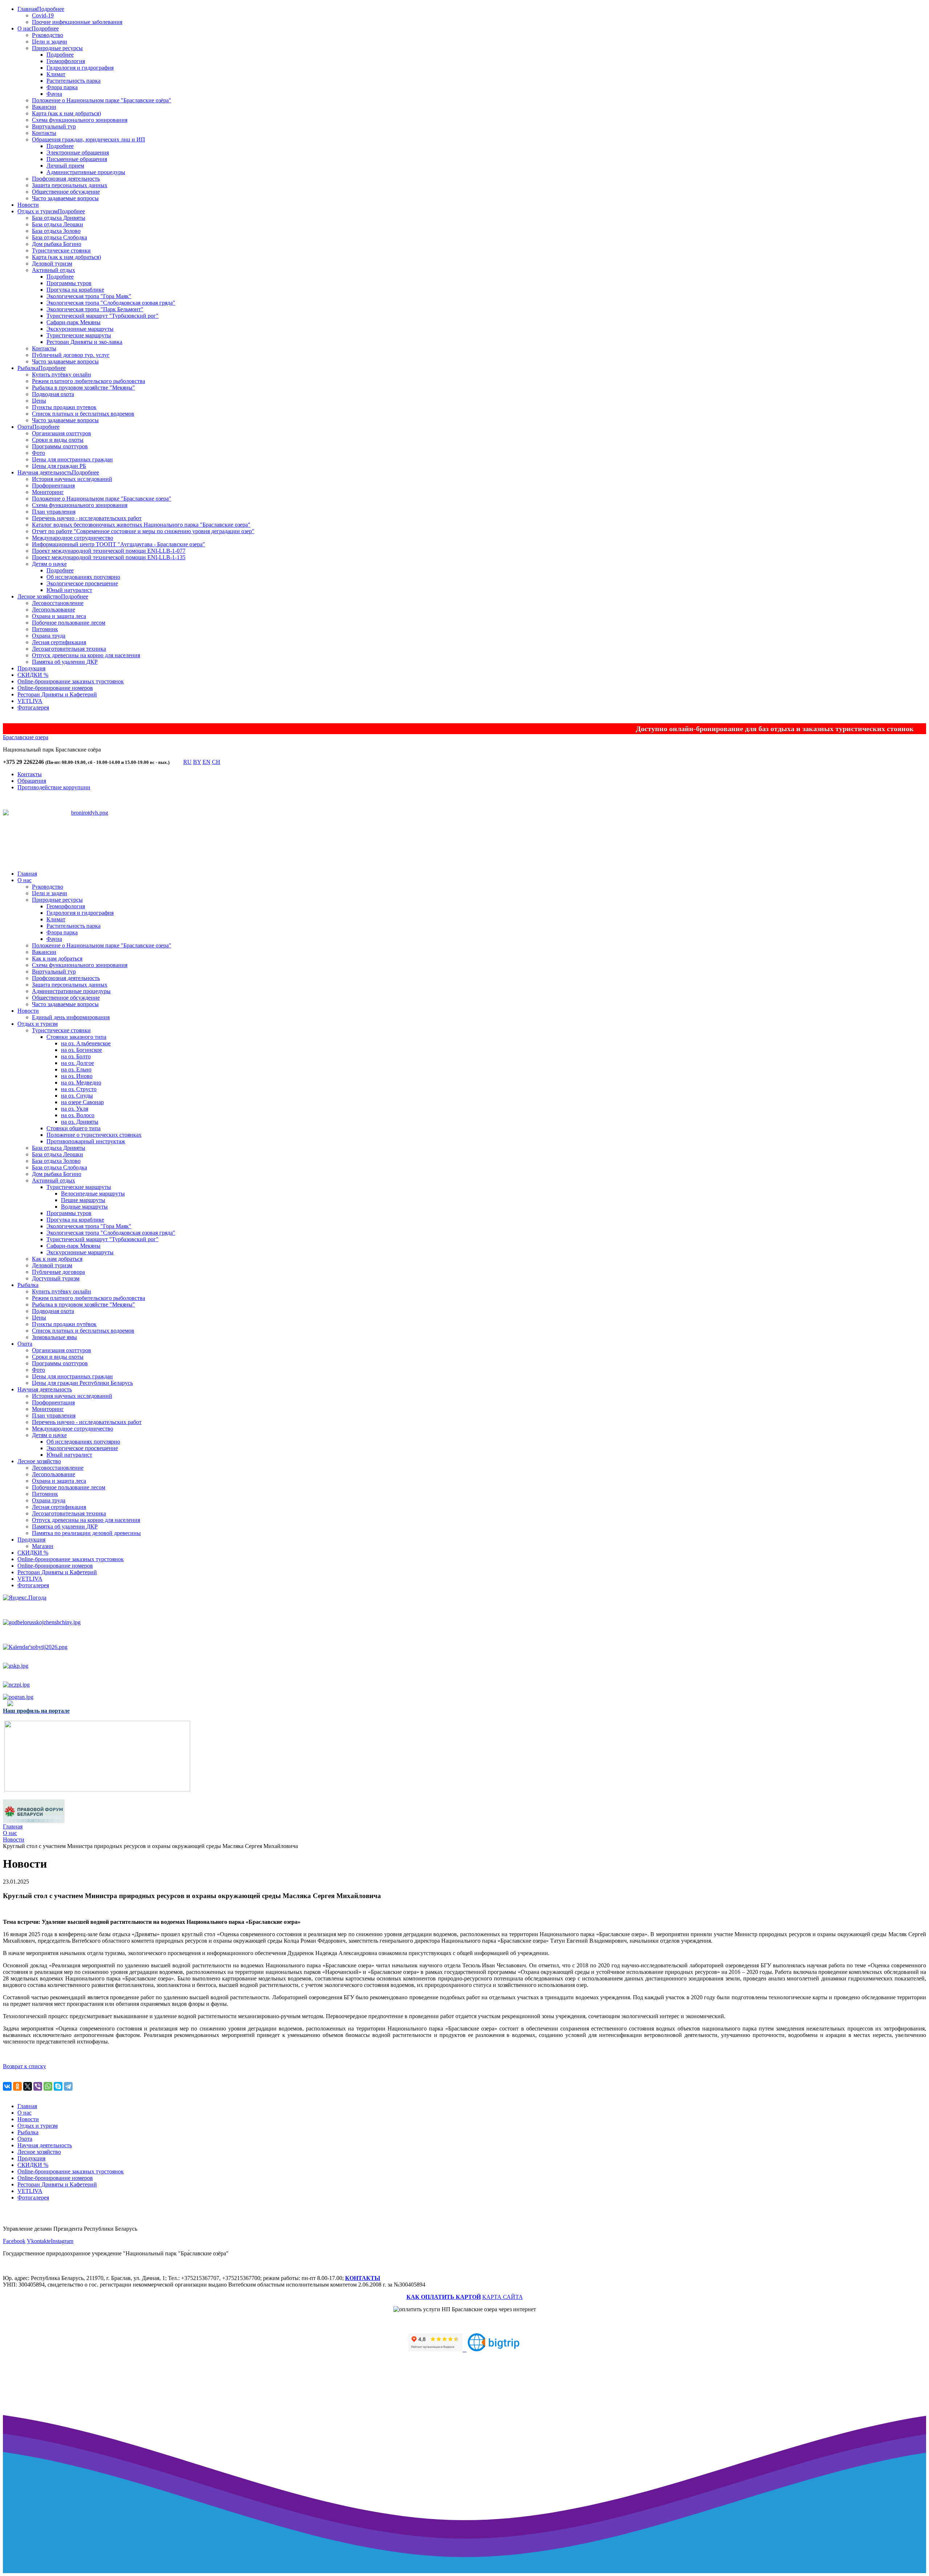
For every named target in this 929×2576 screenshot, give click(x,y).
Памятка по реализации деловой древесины (86, 1533)
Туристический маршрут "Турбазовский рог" (103, 316)
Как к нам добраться (57, 958)
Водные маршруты (84, 1207)
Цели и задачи (50, 42)
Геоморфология (66, 61)
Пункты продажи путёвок (64, 1324)
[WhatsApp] (48, 2086)
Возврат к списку (24, 2066)
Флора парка (62, 87)
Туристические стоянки (61, 250)
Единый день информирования (71, 1017)
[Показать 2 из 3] (90, 840)
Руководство (48, 35)
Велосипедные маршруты (93, 1194)
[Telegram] (68, 2086)
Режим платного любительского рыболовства (89, 381)
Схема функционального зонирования (80, 120)
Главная (27, 9)
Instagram (62, 2241)
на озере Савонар (82, 1102)
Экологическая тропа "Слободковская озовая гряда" (111, 303)
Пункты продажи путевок (64, 407)
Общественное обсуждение (66, 192)
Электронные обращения (78, 153)
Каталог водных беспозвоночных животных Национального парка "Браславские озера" (141, 525)
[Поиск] (176, 764)
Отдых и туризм (38, 211)
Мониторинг (48, 492)
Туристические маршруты (79, 335)
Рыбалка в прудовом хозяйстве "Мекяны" (83, 388)
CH (216, 762)
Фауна (54, 94)
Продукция (31, 668)
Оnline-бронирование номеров (55, 688)
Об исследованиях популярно (83, 577)
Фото (38, 453)
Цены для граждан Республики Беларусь (82, 1383)
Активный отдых (54, 270)
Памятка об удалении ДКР (65, 662)
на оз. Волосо (78, 1115)
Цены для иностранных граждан (72, 459)
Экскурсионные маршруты (80, 329)
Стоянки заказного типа (76, 1037)
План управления (54, 512)
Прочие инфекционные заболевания (77, 22)
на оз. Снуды (77, 1096)
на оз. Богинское (81, 1050)
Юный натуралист (69, 590)
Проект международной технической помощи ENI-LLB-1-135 (109, 557)
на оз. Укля (75, 1109)
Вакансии (44, 107)
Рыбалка (28, 368)
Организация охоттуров (62, 433)
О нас (24, 28)
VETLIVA (30, 701)
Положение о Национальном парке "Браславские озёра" (102, 100)
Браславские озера (26, 737)
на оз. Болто (76, 1056)
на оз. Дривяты (80, 1122)
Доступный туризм (56, 1278)
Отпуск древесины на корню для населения (86, 655)
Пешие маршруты (83, 1200)
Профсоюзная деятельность (66, 179)
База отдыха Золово (56, 231)
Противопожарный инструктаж (86, 1141)
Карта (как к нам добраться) (66, 113)
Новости (28, 205)
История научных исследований (72, 479)
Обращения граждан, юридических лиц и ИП (89, 139)
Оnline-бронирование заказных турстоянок (71, 681)
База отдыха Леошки (58, 224)
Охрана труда (49, 636)
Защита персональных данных (70, 185)
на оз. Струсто (79, 1089)
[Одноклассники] (17, 2086)
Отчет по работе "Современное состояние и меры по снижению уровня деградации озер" (143, 531)
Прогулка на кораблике (75, 290)
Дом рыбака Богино (57, 244)
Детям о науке (49, 564)
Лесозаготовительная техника (69, 649)
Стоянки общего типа (73, 1128)
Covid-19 (43, 15)
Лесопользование (54, 610)
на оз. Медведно (81, 1083)
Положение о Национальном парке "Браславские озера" (102, 499)
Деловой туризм (52, 264)
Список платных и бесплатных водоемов (83, 414)
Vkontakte (39, 2241)
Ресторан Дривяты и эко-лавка (84, 342)
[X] (28, 2086)
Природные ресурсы (57, 48)
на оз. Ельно (76, 1069)
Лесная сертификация (59, 642)
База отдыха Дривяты (59, 218)
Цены (39, 401)
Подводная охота (53, 394)
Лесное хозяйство (39, 596)
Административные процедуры (86, 172)
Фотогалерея (33, 707)
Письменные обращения (77, 159)
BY (197, 762)
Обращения (32, 781)
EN (206, 762)
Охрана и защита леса (59, 616)
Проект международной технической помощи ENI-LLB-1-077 (109, 551)
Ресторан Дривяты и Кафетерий (57, 694)
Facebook (14, 2241)
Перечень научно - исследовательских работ (87, 518)
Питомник (45, 629)
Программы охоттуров (60, 446)
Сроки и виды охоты (58, 440)
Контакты (44, 133)
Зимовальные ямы (54, 1337)
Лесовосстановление (58, 603)
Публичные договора (58, 1272)
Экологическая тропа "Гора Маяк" (89, 296)
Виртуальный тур (54, 126)
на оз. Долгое (77, 1063)
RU (187, 762)
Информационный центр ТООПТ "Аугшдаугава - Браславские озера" (118, 544)
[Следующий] (104, 849)
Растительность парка (73, 81)
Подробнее (51, 9)
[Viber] (38, 2086)
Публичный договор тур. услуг (71, 355)
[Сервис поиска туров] (494, 2349)
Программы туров (69, 283)
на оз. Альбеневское (86, 1043)
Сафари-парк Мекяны (73, 322)
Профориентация (53, 485)
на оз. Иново (77, 1076)
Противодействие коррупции (54, 787)
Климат (56, 74)
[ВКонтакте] (7, 2086)
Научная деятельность (45, 472)
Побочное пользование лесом (69, 623)
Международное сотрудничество (73, 538)
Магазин (43, 1546)
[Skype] (58, 2086)
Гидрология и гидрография (80, 68)
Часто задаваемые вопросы (65, 198)
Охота (25, 427)
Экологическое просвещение (82, 583)
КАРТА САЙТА (503, 2297)
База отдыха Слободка (60, 237)
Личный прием (65, 166)
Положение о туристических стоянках (94, 1135)
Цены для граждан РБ (59, 466)
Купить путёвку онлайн (62, 375)
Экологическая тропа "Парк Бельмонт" (95, 309)
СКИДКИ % (33, 675)
